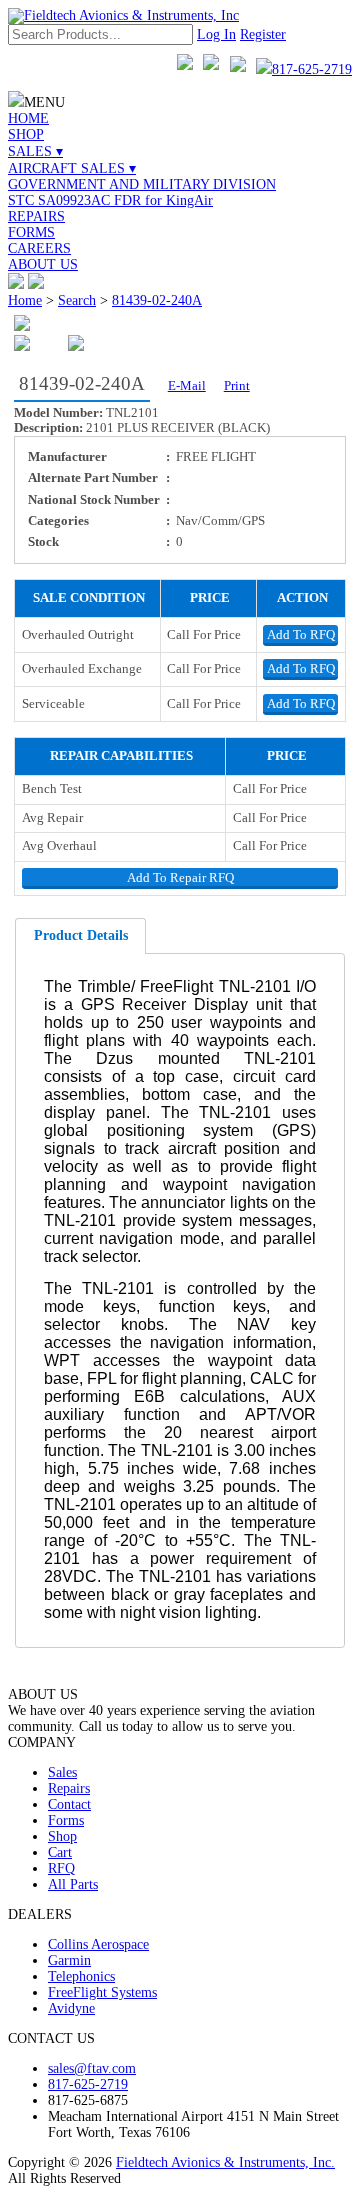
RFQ (61, 1868)
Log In (216, 34)
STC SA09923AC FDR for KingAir (110, 200)
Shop (62, 1836)
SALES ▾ (35, 151)
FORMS (31, 232)
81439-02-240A (157, 300)
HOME (28, 118)
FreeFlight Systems (102, 1992)
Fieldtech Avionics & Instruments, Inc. (225, 2162)
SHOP (26, 134)
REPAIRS (36, 216)
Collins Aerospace (98, 1944)
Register (263, 34)
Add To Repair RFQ (180, 878)
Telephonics (81, 1976)
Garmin (69, 1960)
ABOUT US (43, 264)
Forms (66, 1820)
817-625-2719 (312, 69)
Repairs (69, 1788)
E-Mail (187, 386)
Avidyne (71, 2008)
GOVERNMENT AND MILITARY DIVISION (142, 184)
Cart (60, 1852)
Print (237, 386)
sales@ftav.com (92, 2068)
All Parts (73, 1884)
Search (77, 300)
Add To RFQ (301, 635)
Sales (62, 1772)
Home (25, 300)
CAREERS (39, 248)
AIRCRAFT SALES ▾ (72, 168)
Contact (69, 1804)
